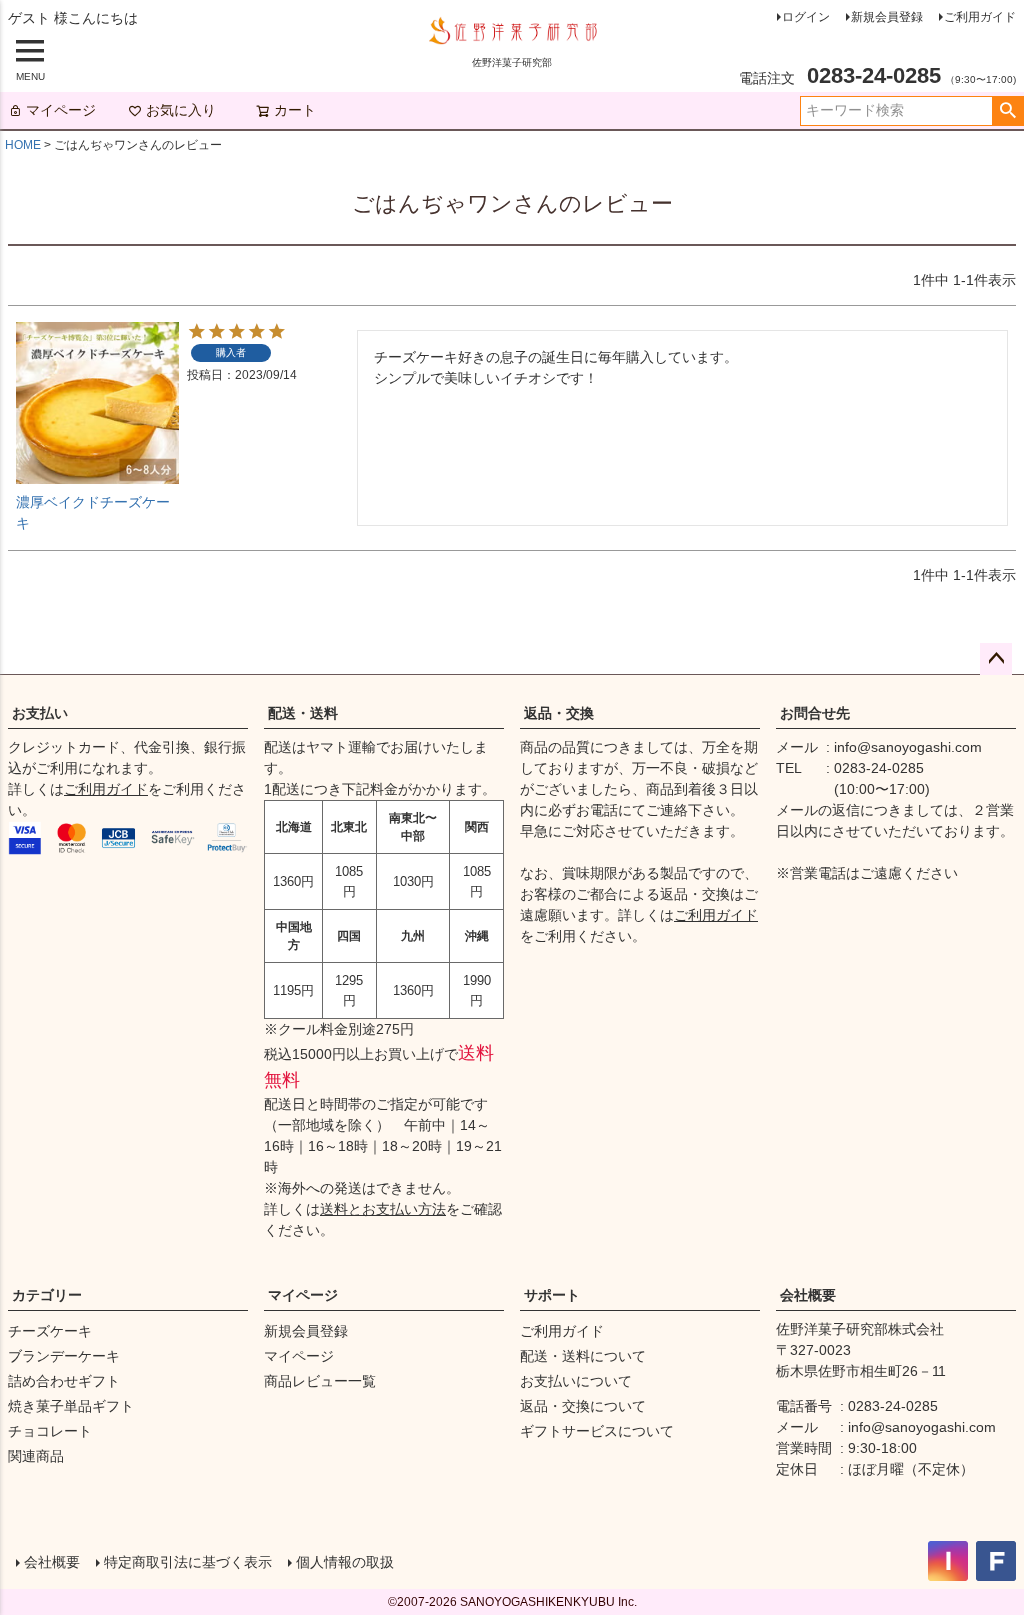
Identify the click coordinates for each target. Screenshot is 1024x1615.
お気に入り (181, 110)
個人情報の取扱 (345, 1562)
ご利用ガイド (980, 17)
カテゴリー (47, 1295)
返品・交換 (559, 713)
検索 (1007, 111)
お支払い (40, 713)
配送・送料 (303, 713)
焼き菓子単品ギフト (71, 1406)
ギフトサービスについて (597, 1431)
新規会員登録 (887, 17)
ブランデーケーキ (64, 1356)
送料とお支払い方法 (383, 1209)
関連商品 (36, 1456)
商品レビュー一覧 (320, 1381)
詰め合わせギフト (64, 1381)
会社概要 (808, 1295)
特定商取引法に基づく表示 (188, 1562)
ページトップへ (996, 659)
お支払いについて (576, 1381)
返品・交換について (583, 1406)
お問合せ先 (815, 713)
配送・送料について (583, 1356)
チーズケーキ (50, 1331)
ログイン (806, 17)
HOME (23, 145)
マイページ (61, 110)
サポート (552, 1295)
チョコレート (50, 1431)
